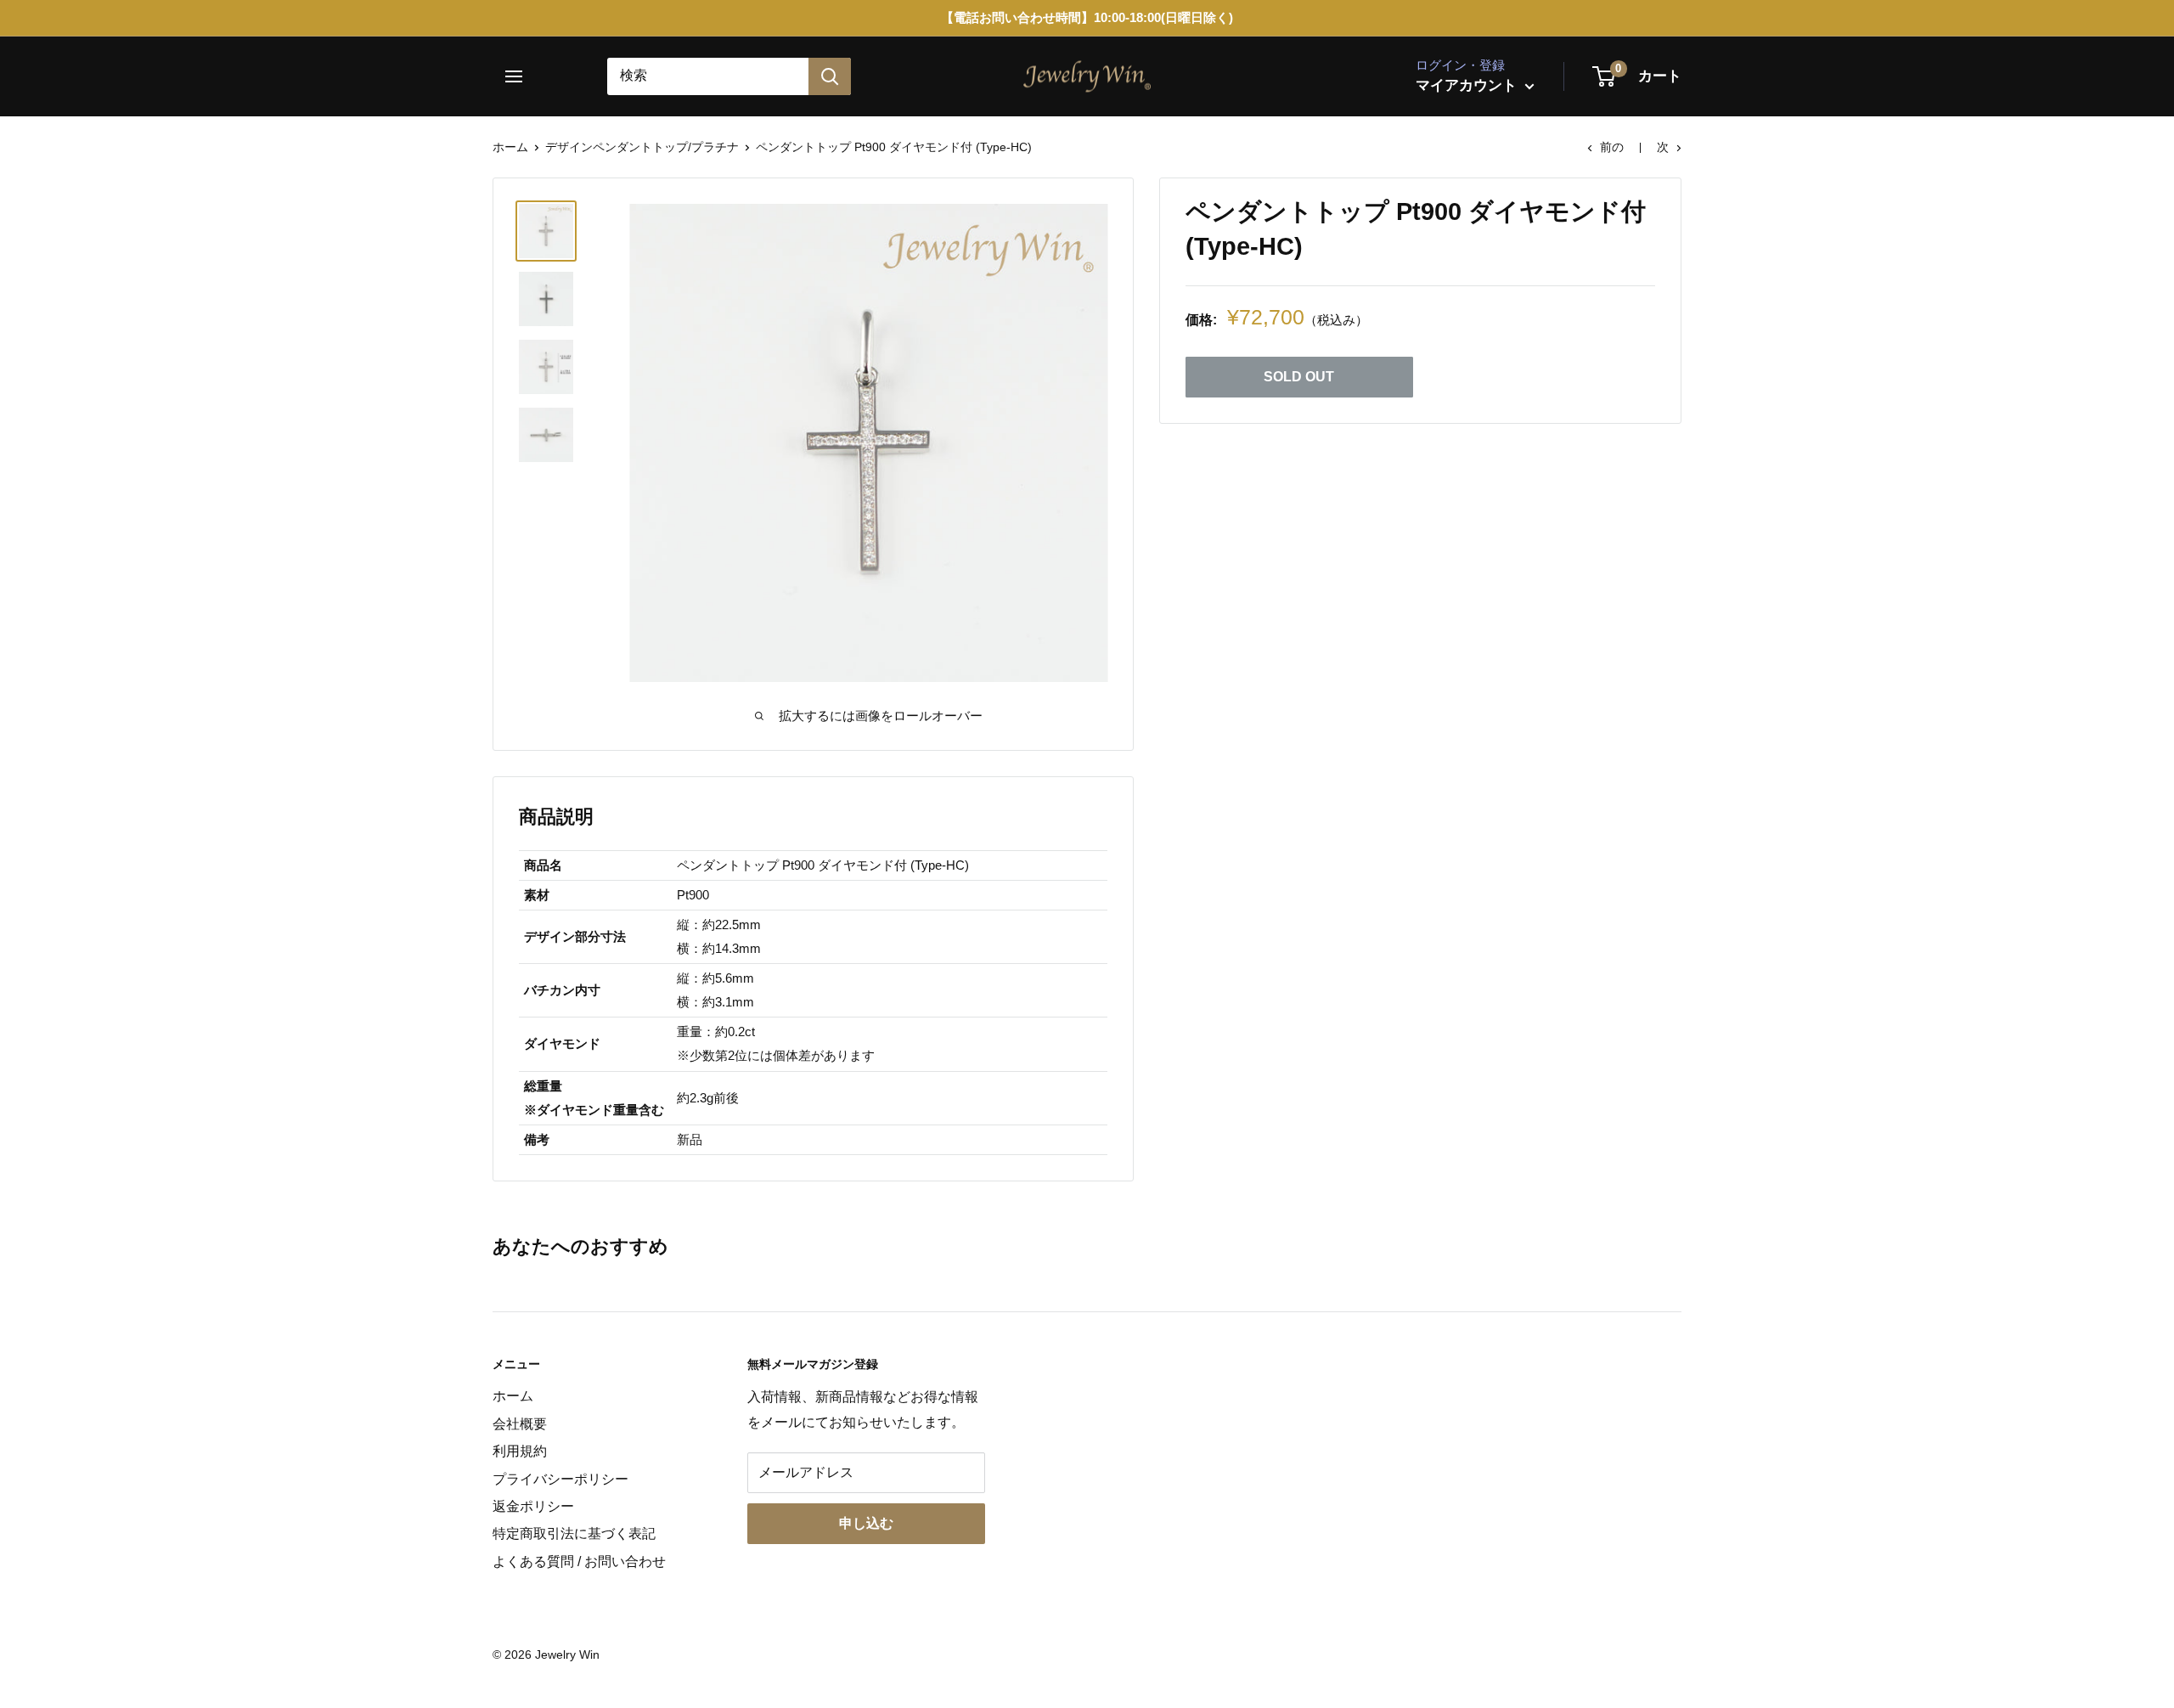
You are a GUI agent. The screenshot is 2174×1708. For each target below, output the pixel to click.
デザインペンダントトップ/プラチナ (642, 147)
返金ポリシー (533, 1506)
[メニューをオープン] (520, 76)
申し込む (866, 1523)
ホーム (510, 147)
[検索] (830, 76)
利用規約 (520, 1451)
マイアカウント (1468, 85)
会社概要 (520, 1424)
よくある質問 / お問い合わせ (579, 1561)
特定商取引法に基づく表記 (574, 1533)
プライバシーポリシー (560, 1479)
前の (1612, 147)
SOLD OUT (1299, 377)
